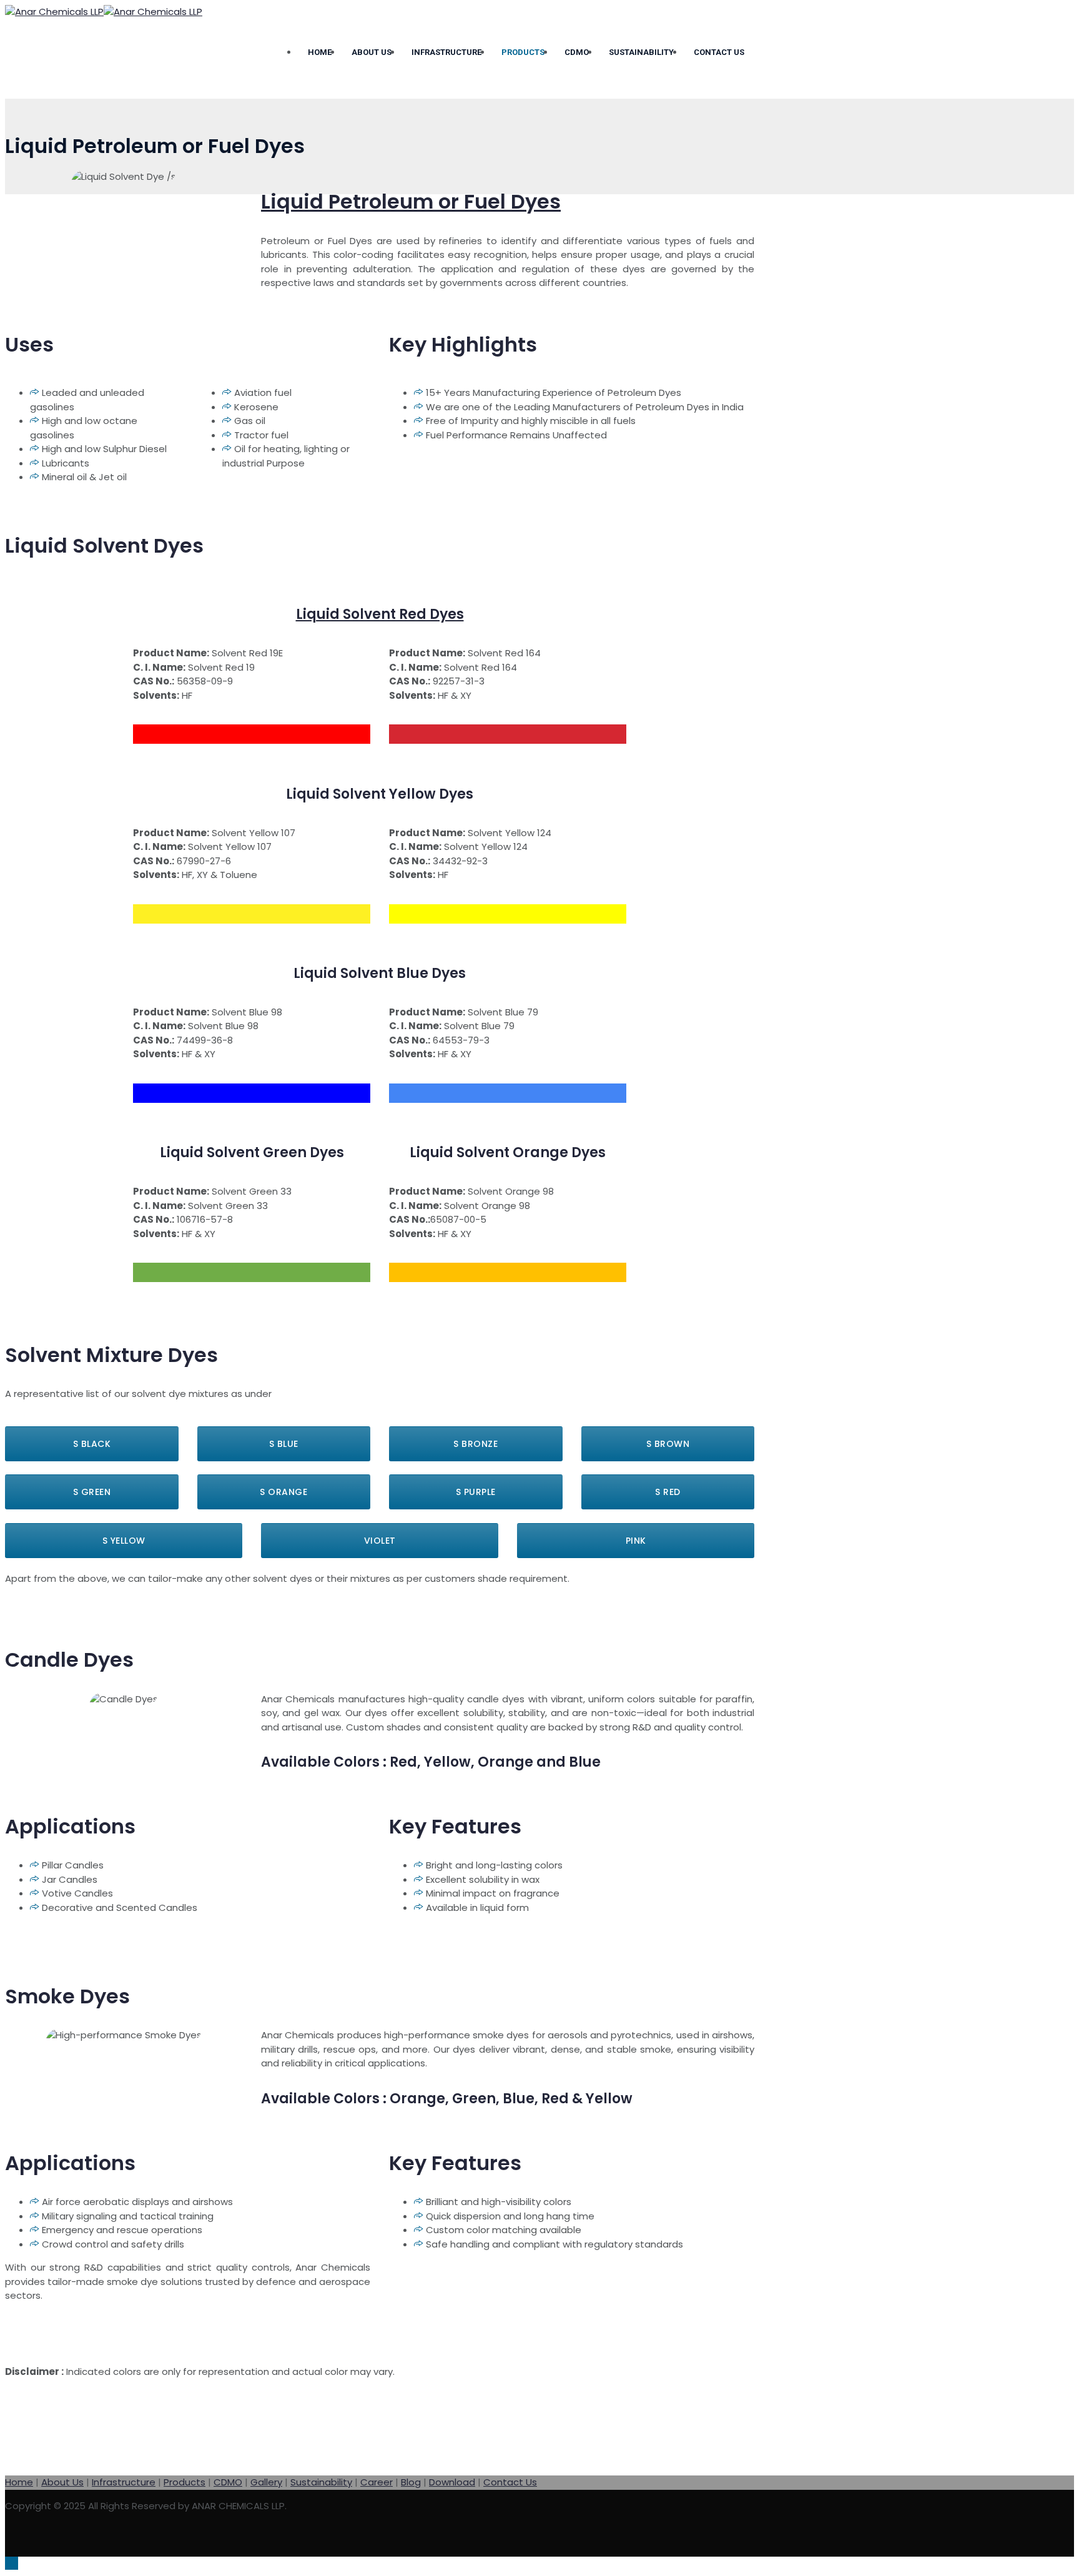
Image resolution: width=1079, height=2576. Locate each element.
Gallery (266, 2482)
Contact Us (719, 52)
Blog (411, 2482)
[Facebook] (661, 2538)
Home (320, 52)
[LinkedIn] (697, 2538)
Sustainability (641, 52)
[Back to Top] (12, 2563)
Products (523, 52)
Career (377, 2482)
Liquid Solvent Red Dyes (380, 614)
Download (452, 2482)
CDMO (577, 52)
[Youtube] (734, 2538)
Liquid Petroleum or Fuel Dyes (411, 201)
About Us (372, 52)
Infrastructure (446, 52)
